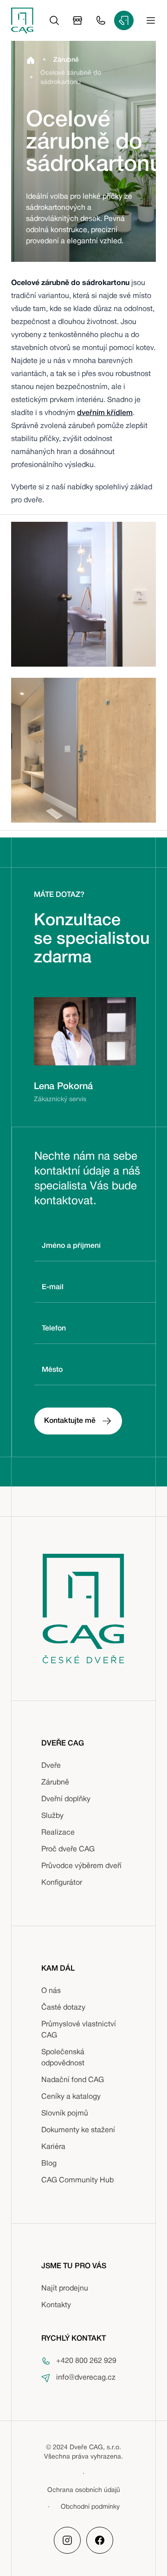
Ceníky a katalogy (71, 2097)
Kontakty (56, 2305)
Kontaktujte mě (70, 1421)
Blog (49, 2164)
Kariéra (53, 2147)
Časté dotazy (63, 2008)
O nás (51, 1991)
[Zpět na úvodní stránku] (22, 20)
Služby (52, 1816)
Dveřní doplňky (66, 1799)
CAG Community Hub (77, 2180)
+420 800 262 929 (86, 2361)
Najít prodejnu (65, 2289)
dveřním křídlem (105, 413)
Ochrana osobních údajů (84, 2490)
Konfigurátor (62, 1883)
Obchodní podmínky (90, 2507)
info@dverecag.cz (86, 2378)
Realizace (58, 1833)
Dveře (51, 1766)
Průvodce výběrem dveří (81, 1866)
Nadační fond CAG (73, 2080)
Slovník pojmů (65, 2114)
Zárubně (55, 1783)
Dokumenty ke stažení (78, 2130)
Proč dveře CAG (68, 1849)
